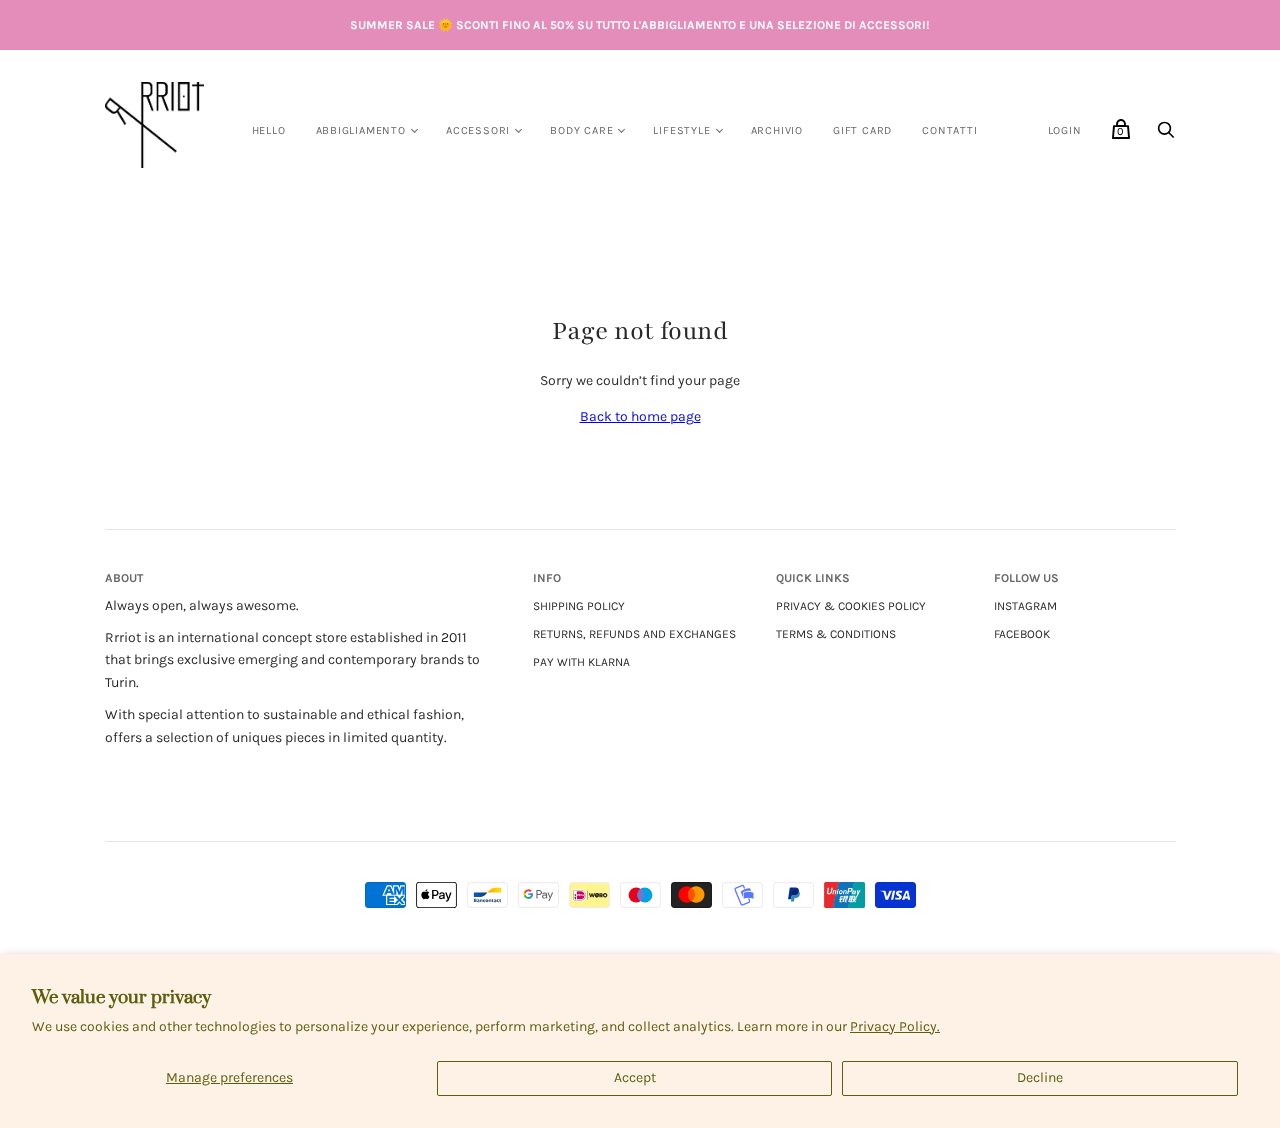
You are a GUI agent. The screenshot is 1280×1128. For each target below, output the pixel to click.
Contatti (949, 130)
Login (1065, 130)
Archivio (777, 130)
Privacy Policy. (895, 1026)
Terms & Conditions (836, 634)
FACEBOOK (1022, 634)
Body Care (581, 130)
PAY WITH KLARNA (581, 662)
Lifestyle (681, 130)
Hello (269, 130)
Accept (635, 1077)
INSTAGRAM (1025, 606)
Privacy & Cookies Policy (851, 606)
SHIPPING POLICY (579, 606)
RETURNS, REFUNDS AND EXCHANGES (634, 634)
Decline (1040, 1077)
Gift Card (862, 130)
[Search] (1166, 135)
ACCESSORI (478, 130)
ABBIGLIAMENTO (361, 130)
